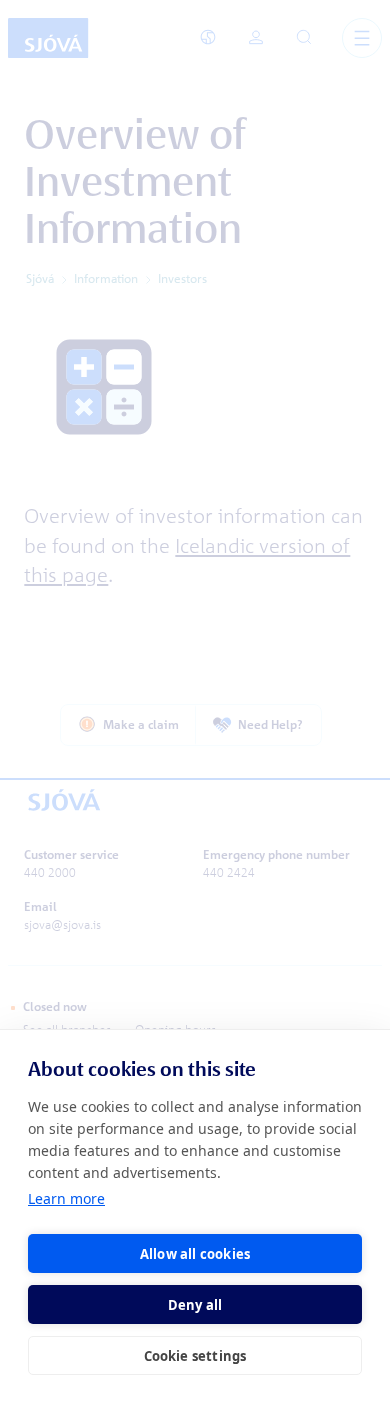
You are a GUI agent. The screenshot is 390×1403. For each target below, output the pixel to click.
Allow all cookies (195, 1254)
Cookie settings (195, 1356)
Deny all (195, 1305)
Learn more (66, 1198)
